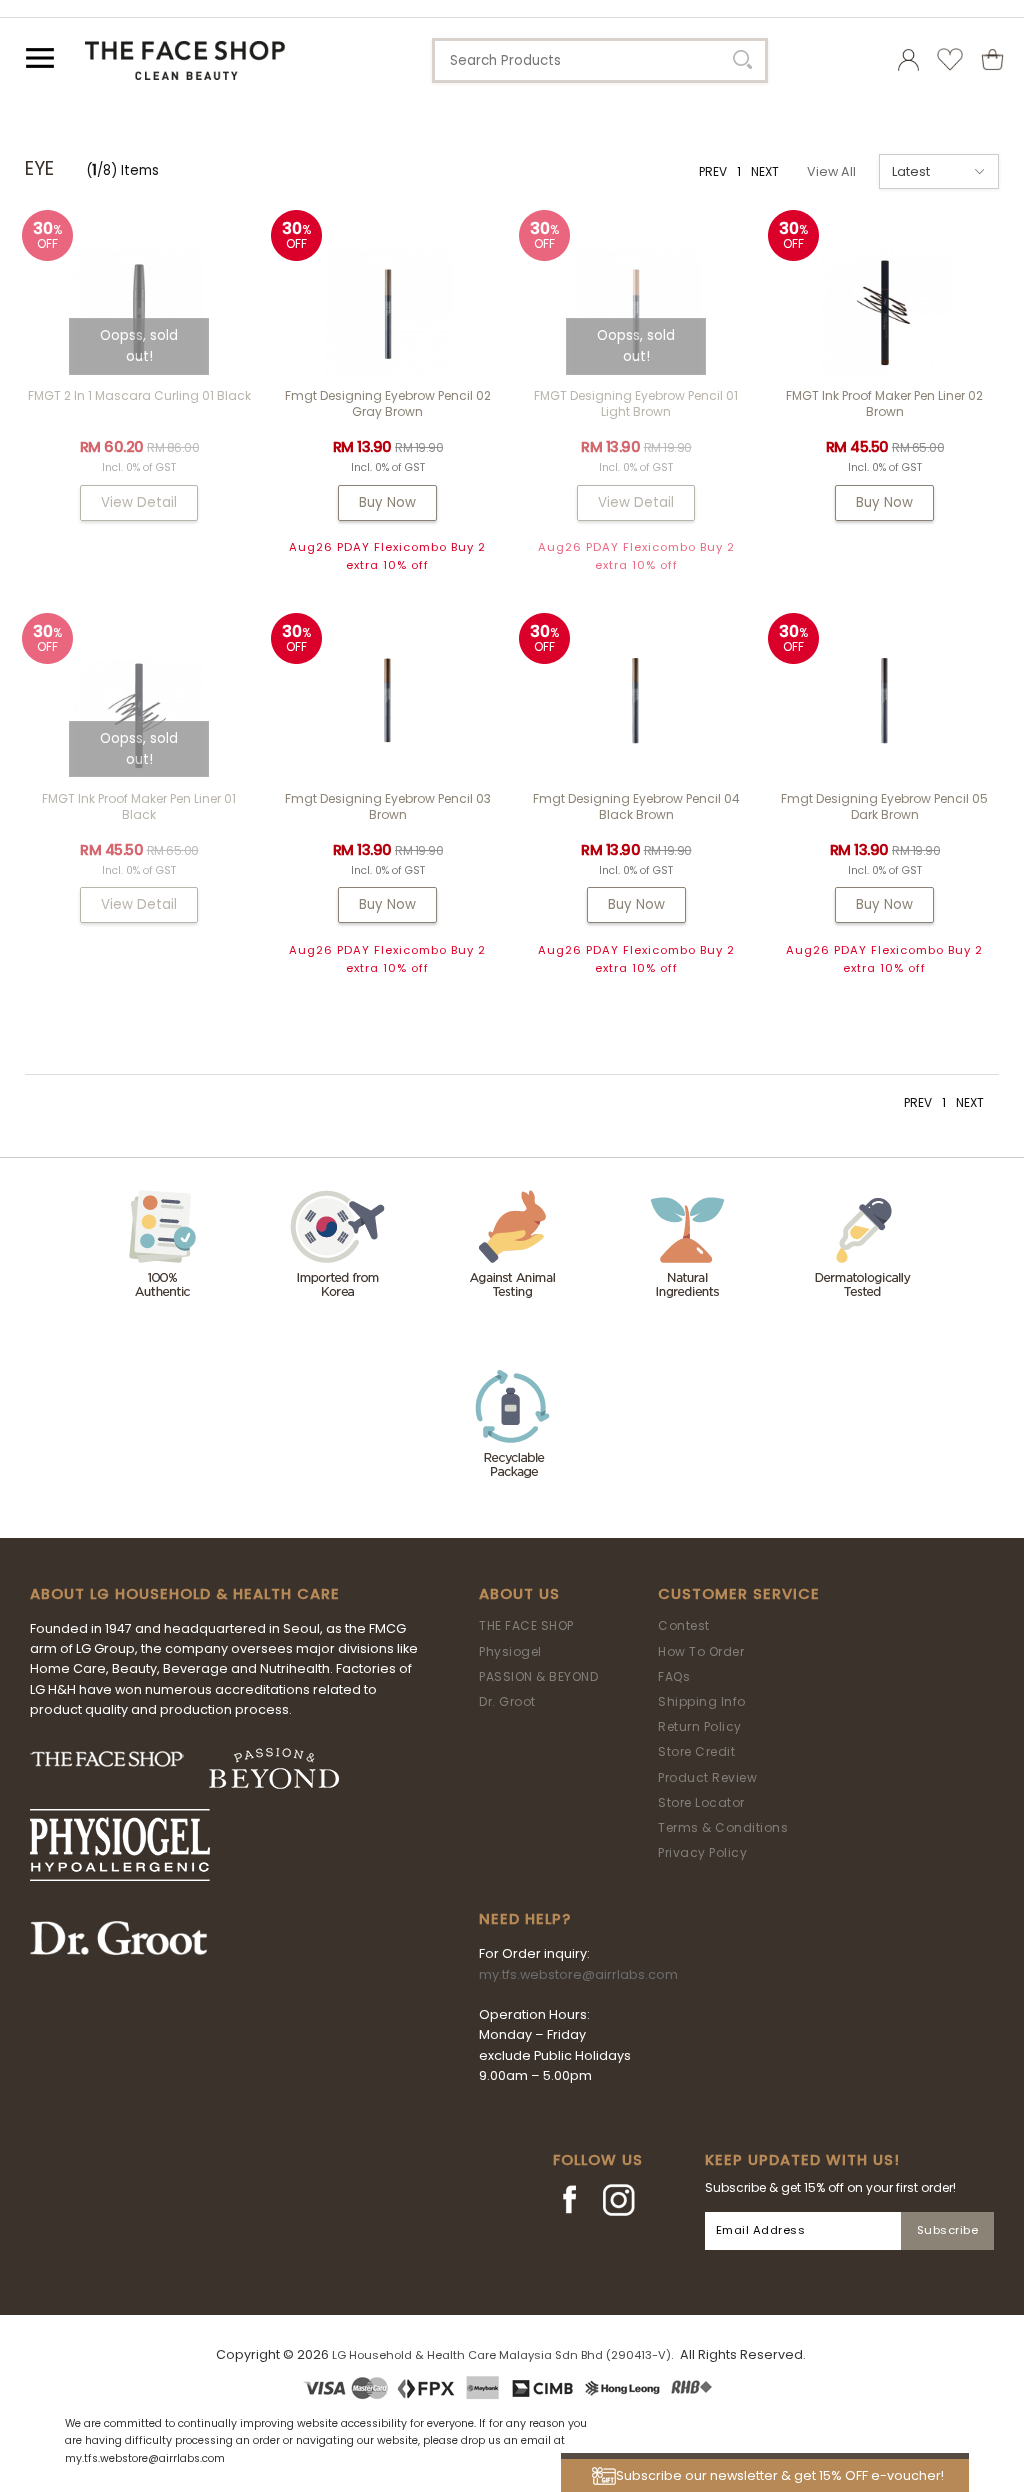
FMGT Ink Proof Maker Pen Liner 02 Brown (884, 403)
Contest (684, 1625)
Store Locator (701, 1802)
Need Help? (525, 1919)
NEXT (765, 171)
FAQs (674, 1676)
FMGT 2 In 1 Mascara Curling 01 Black (139, 395)
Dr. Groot (507, 1701)
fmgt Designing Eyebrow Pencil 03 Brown (388, 806)
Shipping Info (702, 1701)
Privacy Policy (702, 1852)
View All (831, 171)
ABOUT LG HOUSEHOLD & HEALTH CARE (185, 1594)
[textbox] (600, 60)
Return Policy (700, 1726)
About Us (519, 1594)
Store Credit (696, 1751)
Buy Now (387, 502)
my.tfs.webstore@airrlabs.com (578, 1974)
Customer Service (739, 1594)
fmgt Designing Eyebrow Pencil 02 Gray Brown (388, 403)
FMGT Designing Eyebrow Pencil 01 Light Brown (636, 403)
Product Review (707, 1777)
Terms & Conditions (723, 1827)
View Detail (139, 502)
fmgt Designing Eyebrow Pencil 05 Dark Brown (884, 806)
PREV (713, 171)
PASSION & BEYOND (538, 1676)
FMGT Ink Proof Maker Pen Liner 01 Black (139, 806)
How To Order (701, 1651)
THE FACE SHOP (526, 1625)
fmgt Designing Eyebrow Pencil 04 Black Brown (636, 806)
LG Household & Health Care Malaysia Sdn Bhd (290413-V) (501, 2355)
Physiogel (510, 1651)
